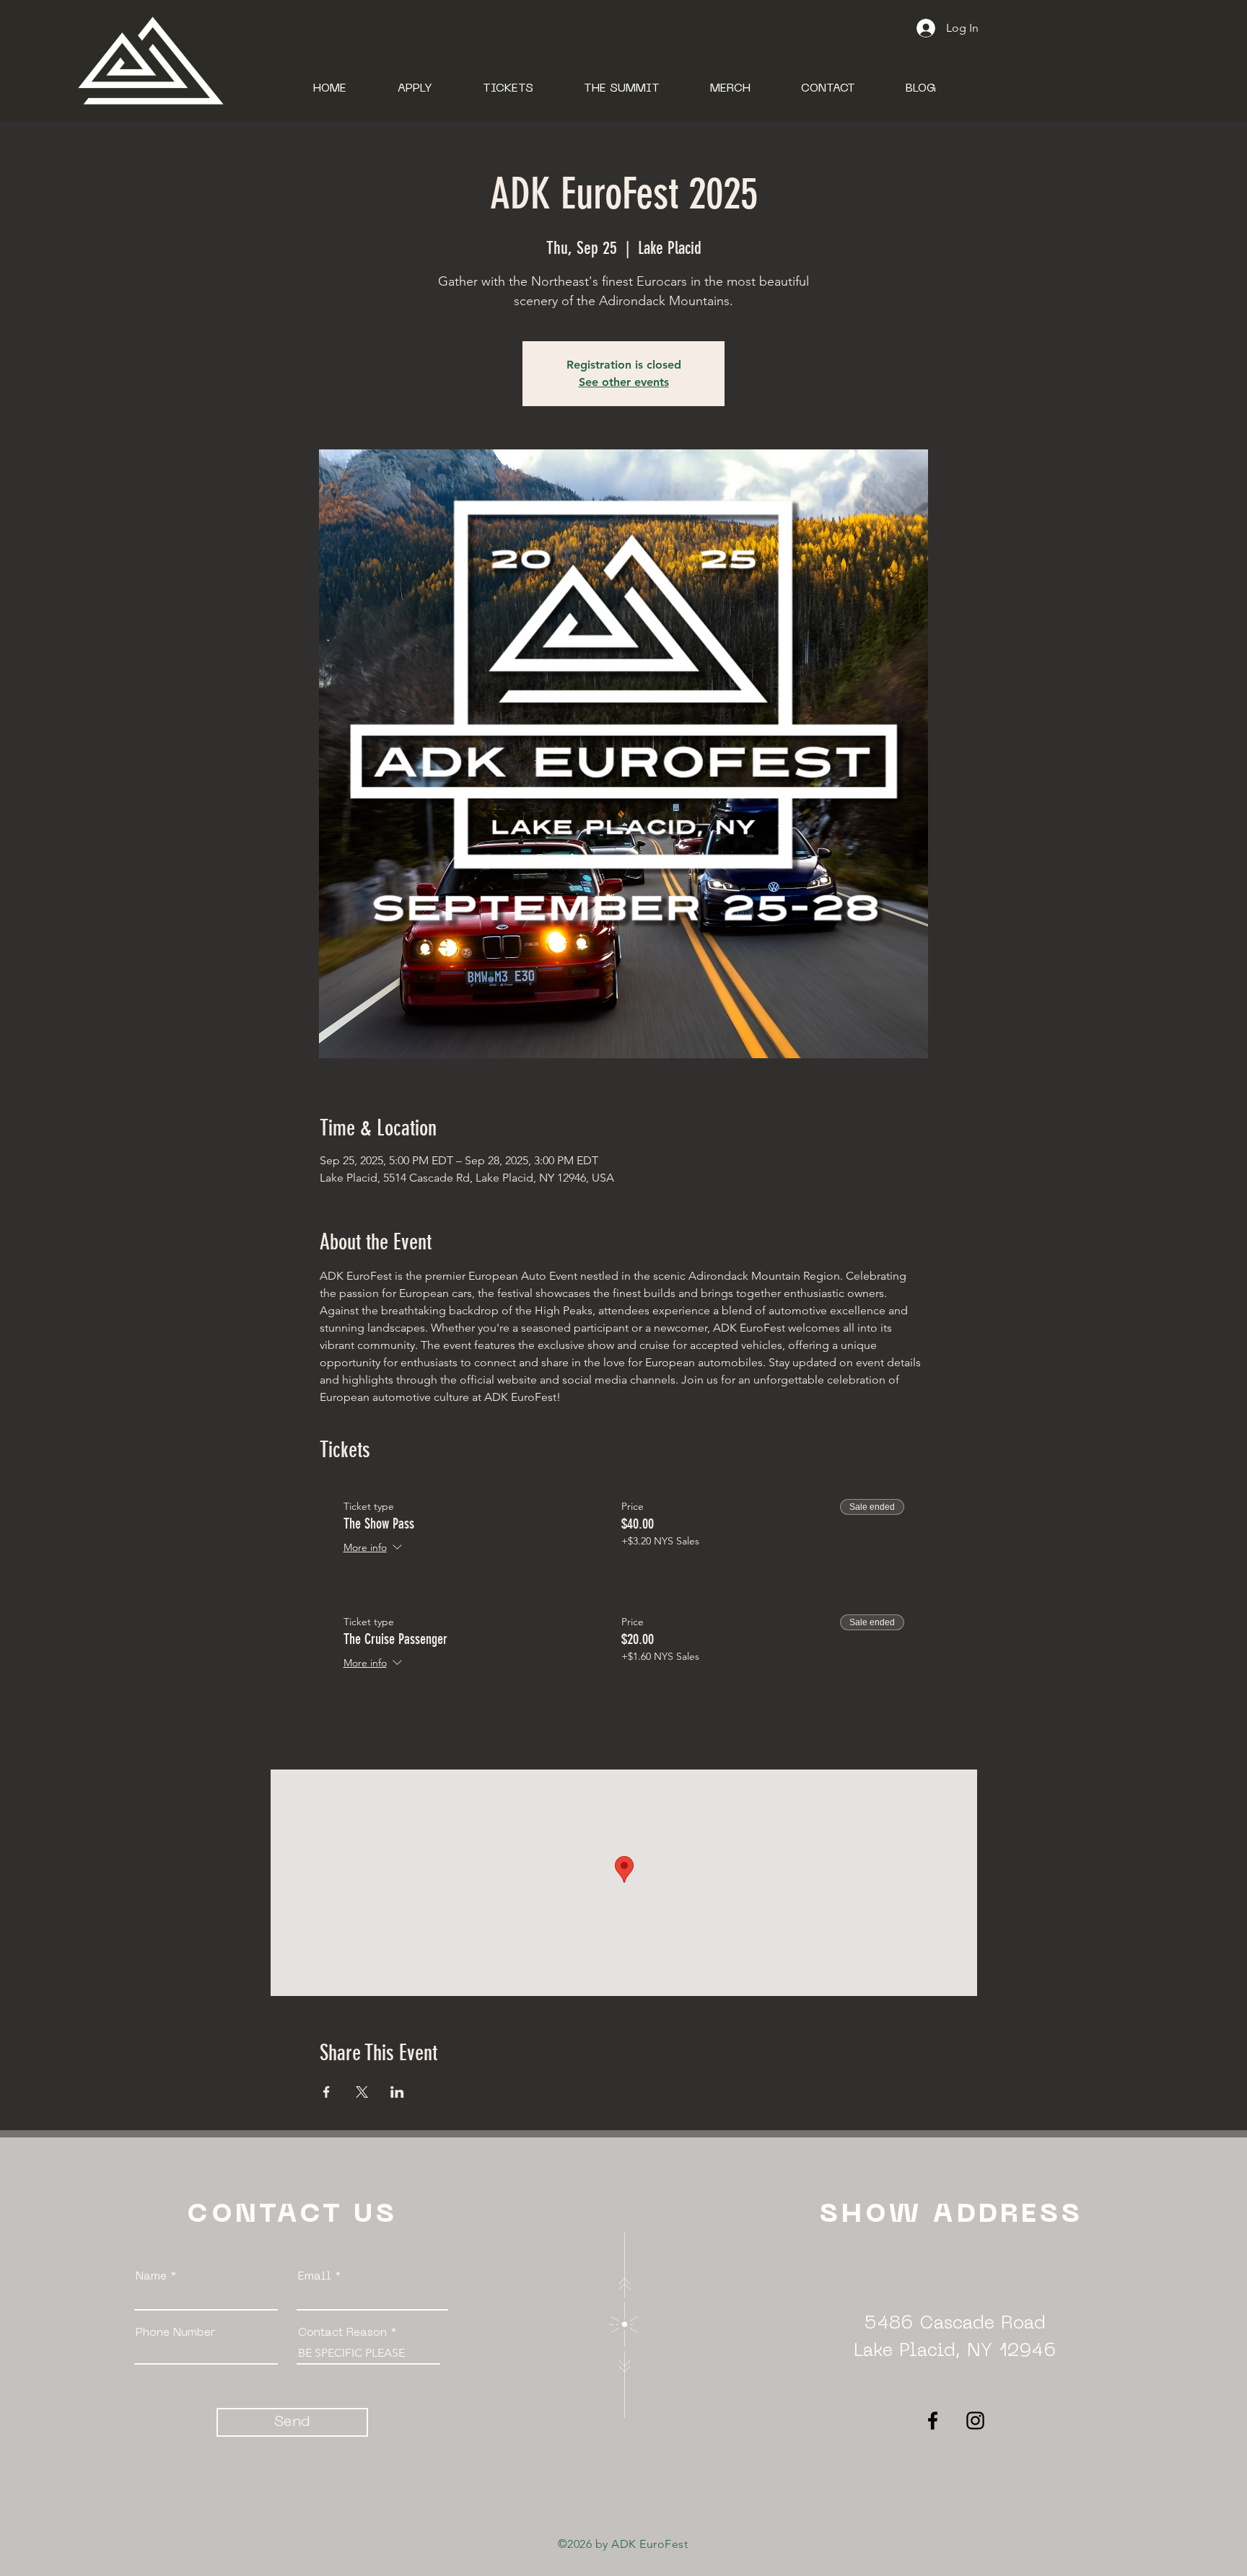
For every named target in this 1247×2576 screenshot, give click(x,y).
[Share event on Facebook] (327, 2092)
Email (315, 2277)
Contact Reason (344, 2333)
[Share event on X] (362, 2092)
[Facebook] (933, 2421)
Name (151, 2277)
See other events (624, 382)
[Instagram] (975, 2421)
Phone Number (176, 2333)
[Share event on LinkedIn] (397, 2092)
